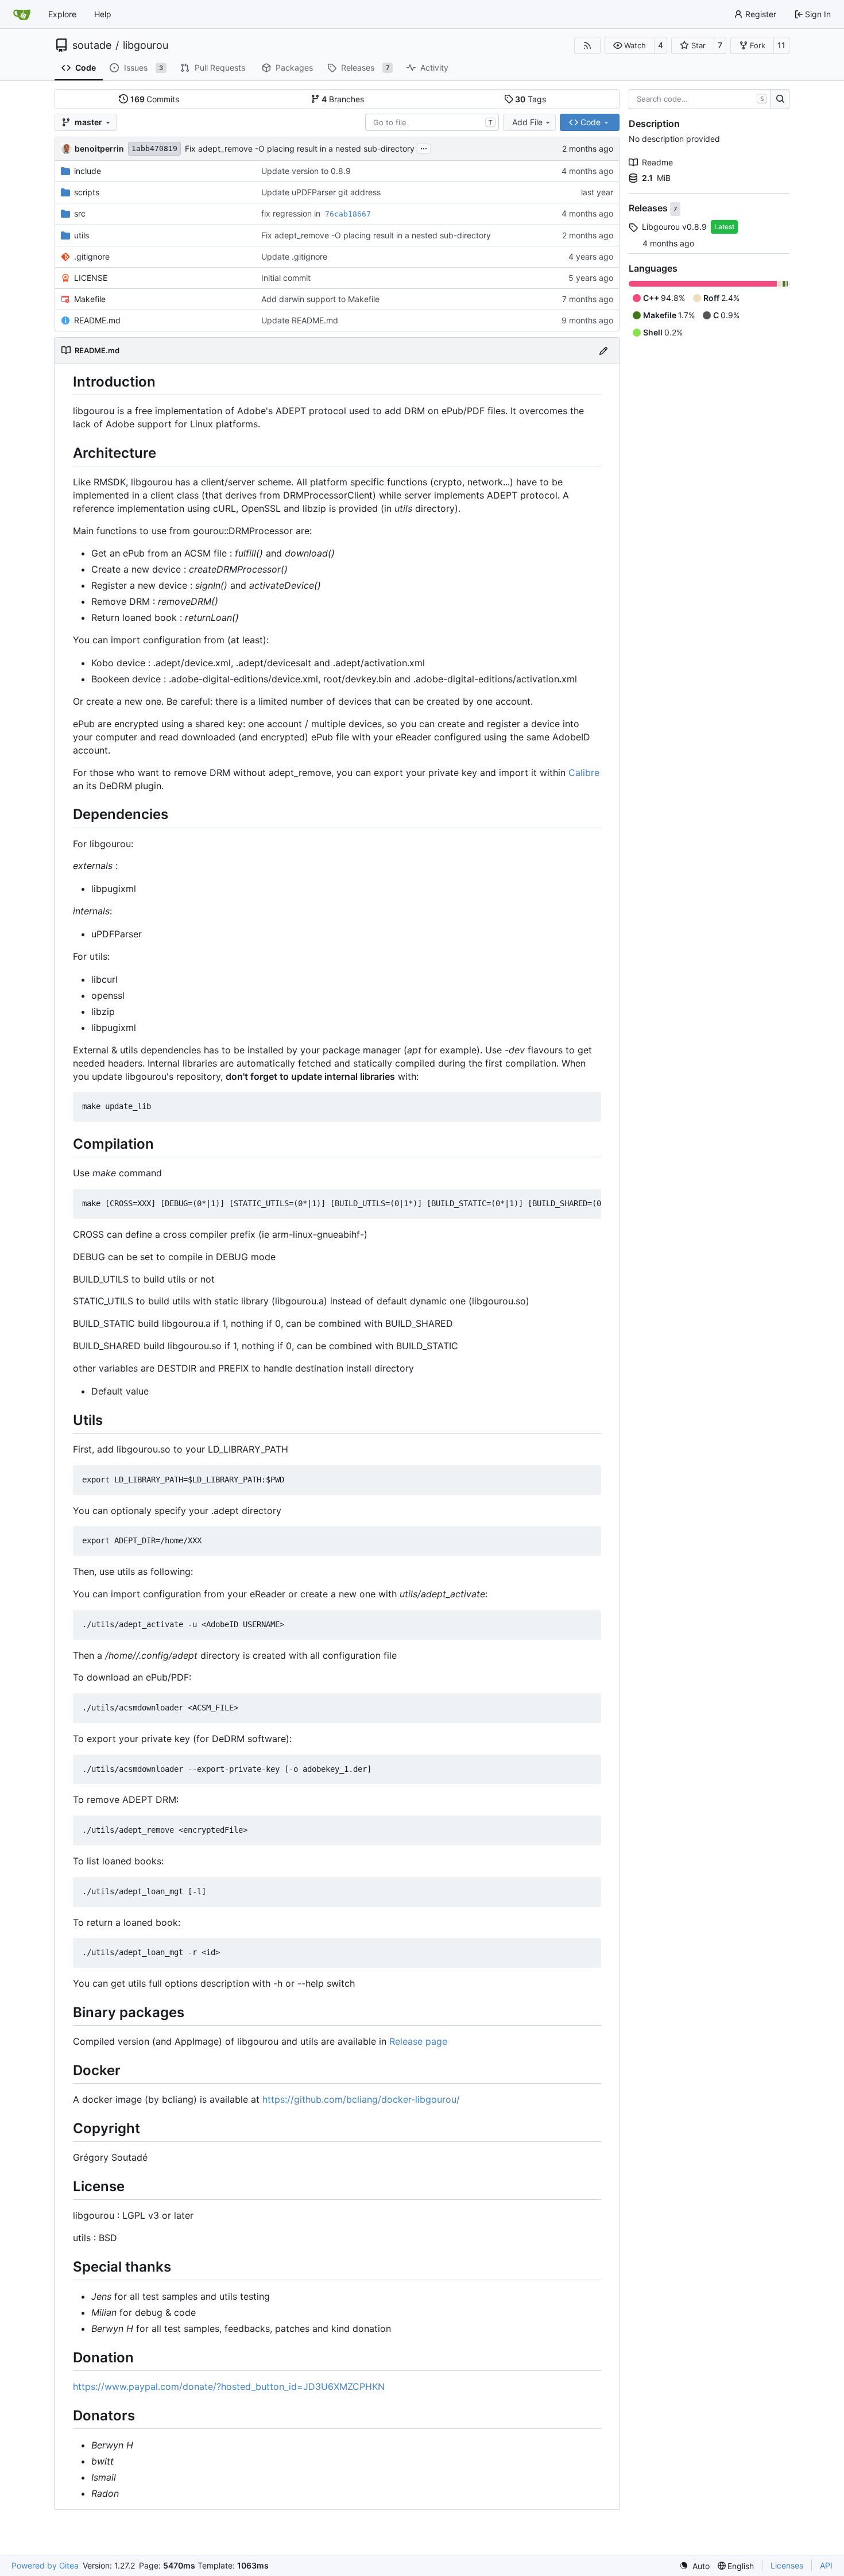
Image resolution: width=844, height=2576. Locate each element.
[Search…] (780, 99)
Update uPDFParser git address (321, 192)
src (80, 213)
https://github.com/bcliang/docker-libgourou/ (361, 2099)
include (88, 171)
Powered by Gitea (45, 2565)
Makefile (90, 299)
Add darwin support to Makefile (320, 299)
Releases (649, 208)
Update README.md (300, 320)
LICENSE (91, 278)
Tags (531, 99)
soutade (92, 45)
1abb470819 (154, 148)
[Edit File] (603, 351)
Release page (418, 2041)
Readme (657, 162)
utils (82, 235)
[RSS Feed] (587, 45)
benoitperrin (99, 148)
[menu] (694, 2566)
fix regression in (292, 213)
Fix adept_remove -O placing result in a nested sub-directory (300, 148)
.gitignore (92, 256)
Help (103, 14)
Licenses (787, 2565)
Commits (155, 99)
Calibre (584, 773)
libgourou (146, 45)
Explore (62, 14)
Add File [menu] (527, 122)
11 (781, 45)
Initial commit (286, 278)
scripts (87, 192)
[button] (630, 45)
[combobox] (432, 122)
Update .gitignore (294, 256)
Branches (343, 99)
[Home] (22, 14)
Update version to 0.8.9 (306, 171)
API (826, 2565)
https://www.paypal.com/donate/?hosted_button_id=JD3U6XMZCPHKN (229, 2386)
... (424, 147)
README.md (97, 320)
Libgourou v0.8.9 (674, 227)
